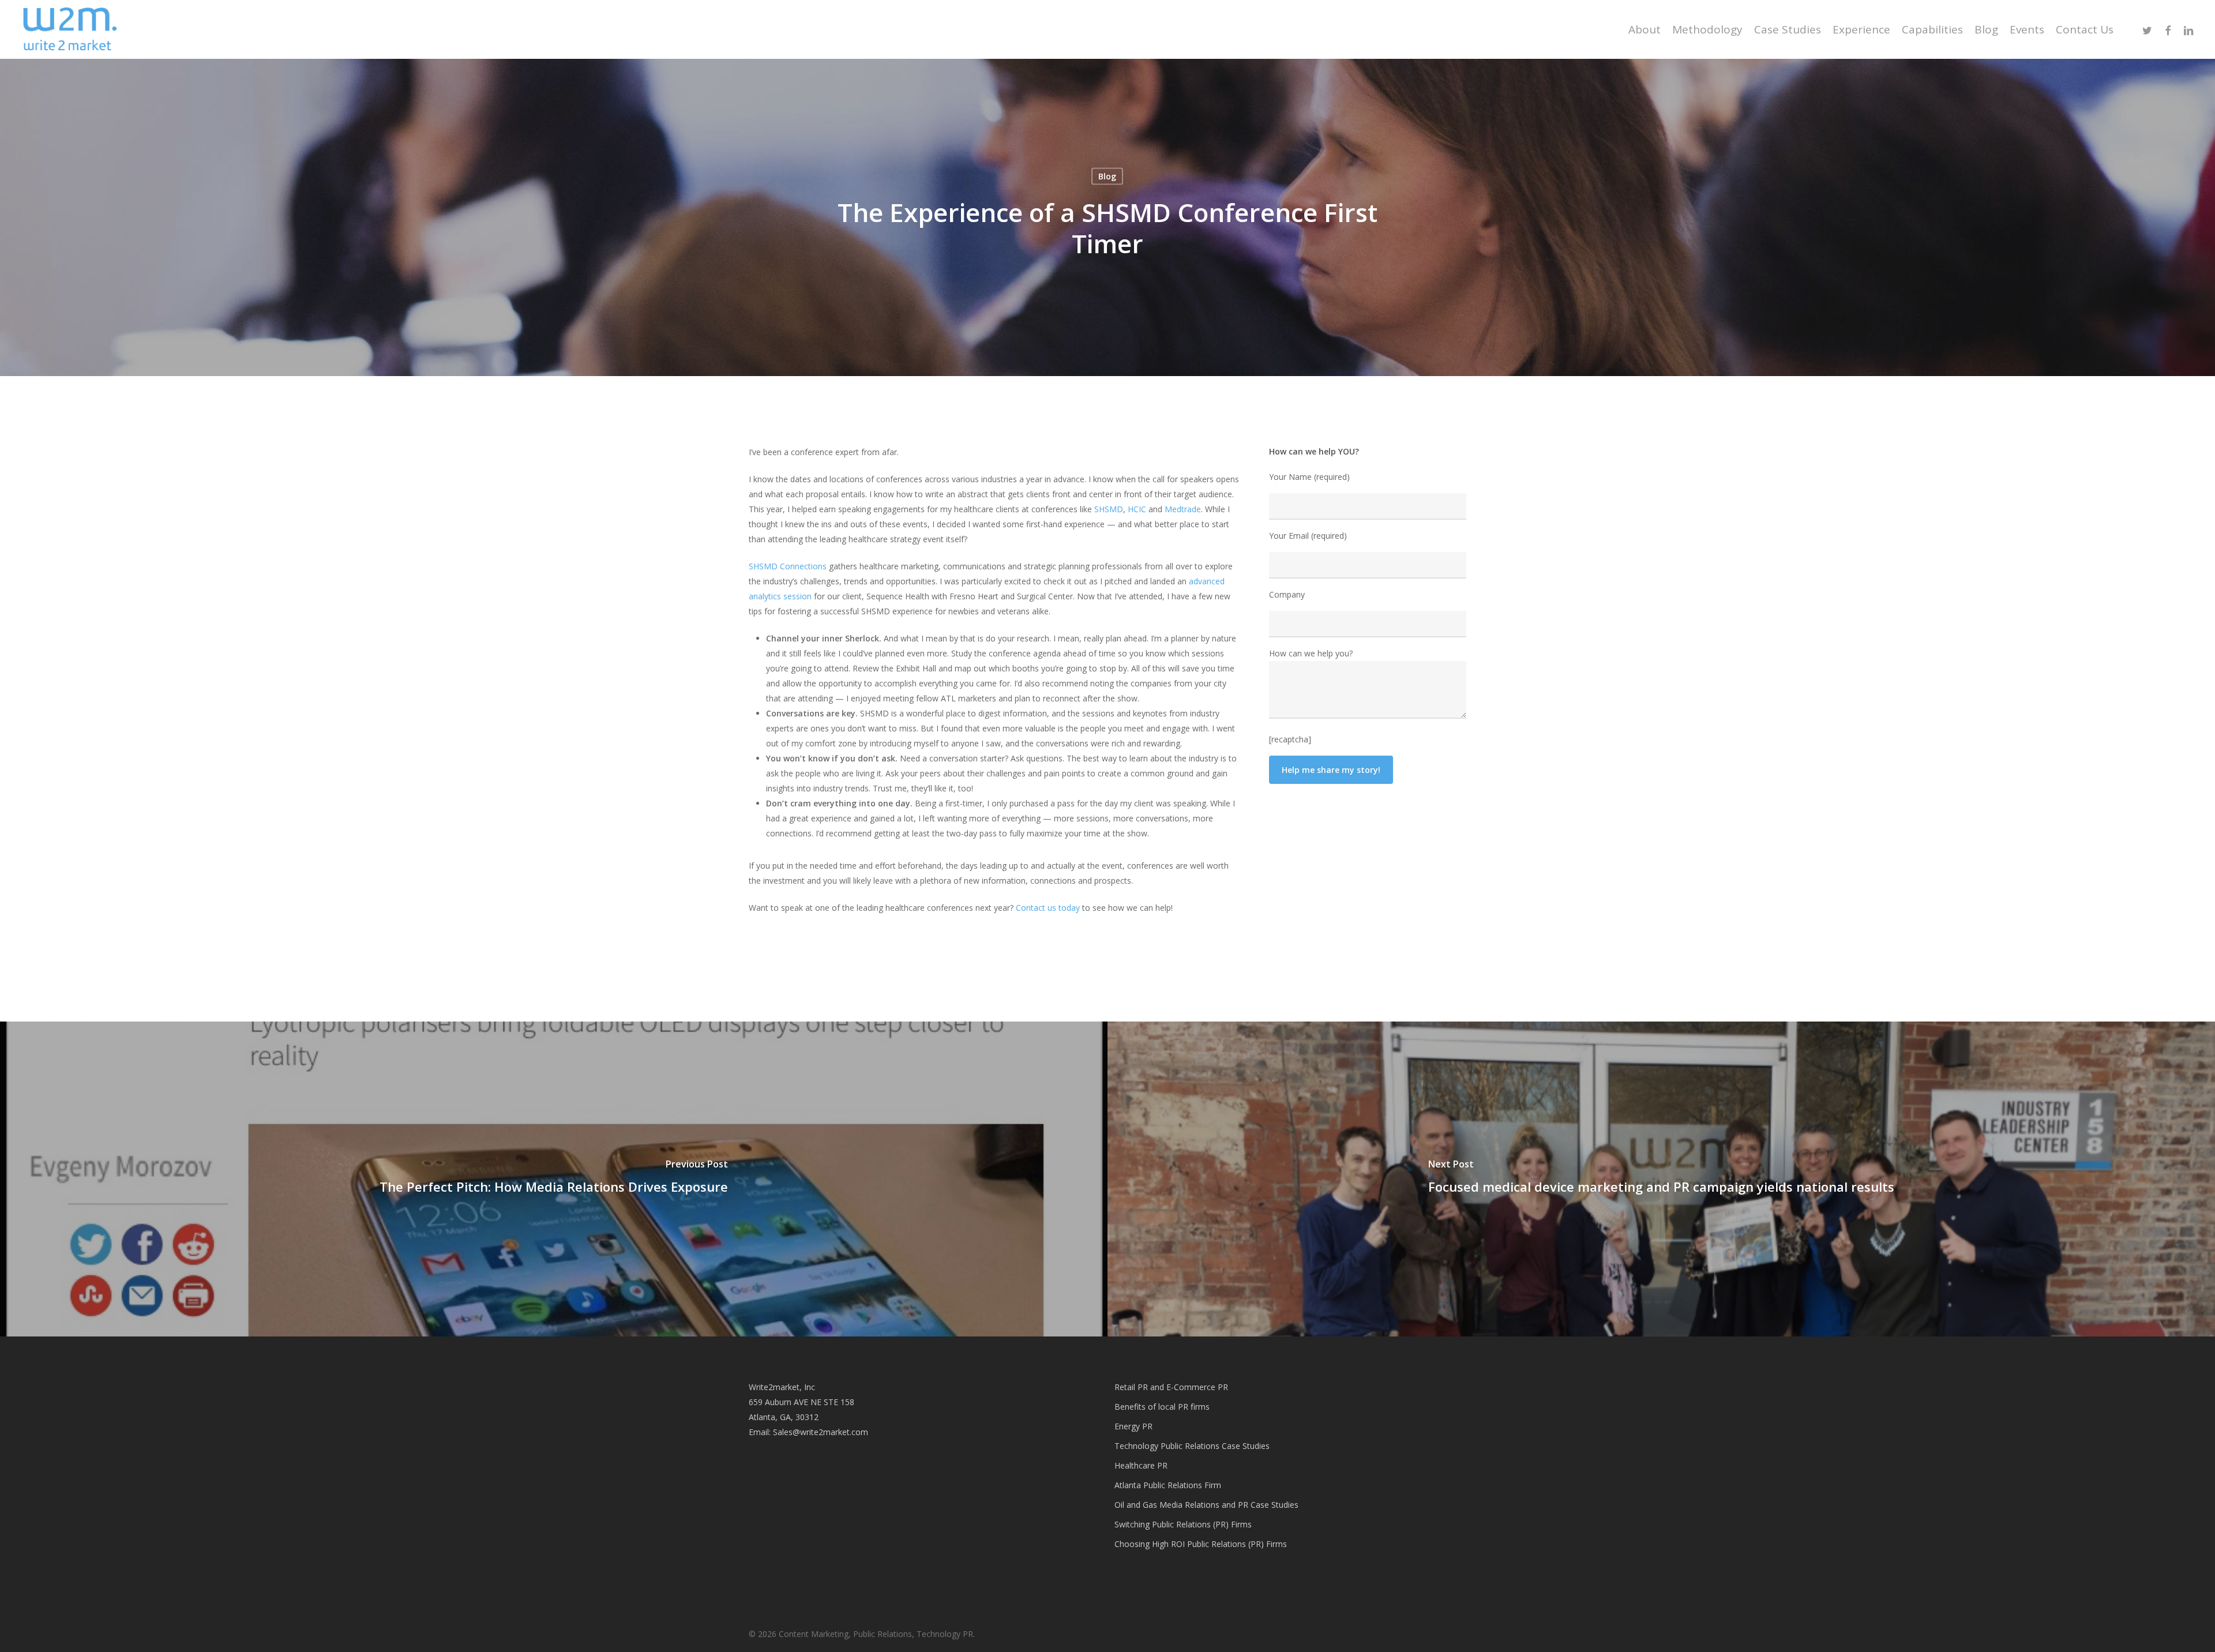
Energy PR (1133, 1426)
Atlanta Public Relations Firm (1168, 1485)
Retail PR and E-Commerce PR (1171, 1387)
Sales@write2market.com (821, 1432)
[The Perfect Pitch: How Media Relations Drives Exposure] (554, 1179)
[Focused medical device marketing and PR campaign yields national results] (1661, 1179)
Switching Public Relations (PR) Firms (1183, 1524)
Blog (1107, 176)
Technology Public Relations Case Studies (1192, 1446)
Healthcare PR (1141, 1465)
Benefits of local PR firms (1162, 1407)
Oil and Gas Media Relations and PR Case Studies (1206, 1505)
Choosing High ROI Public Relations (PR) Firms (1201, 1544)
